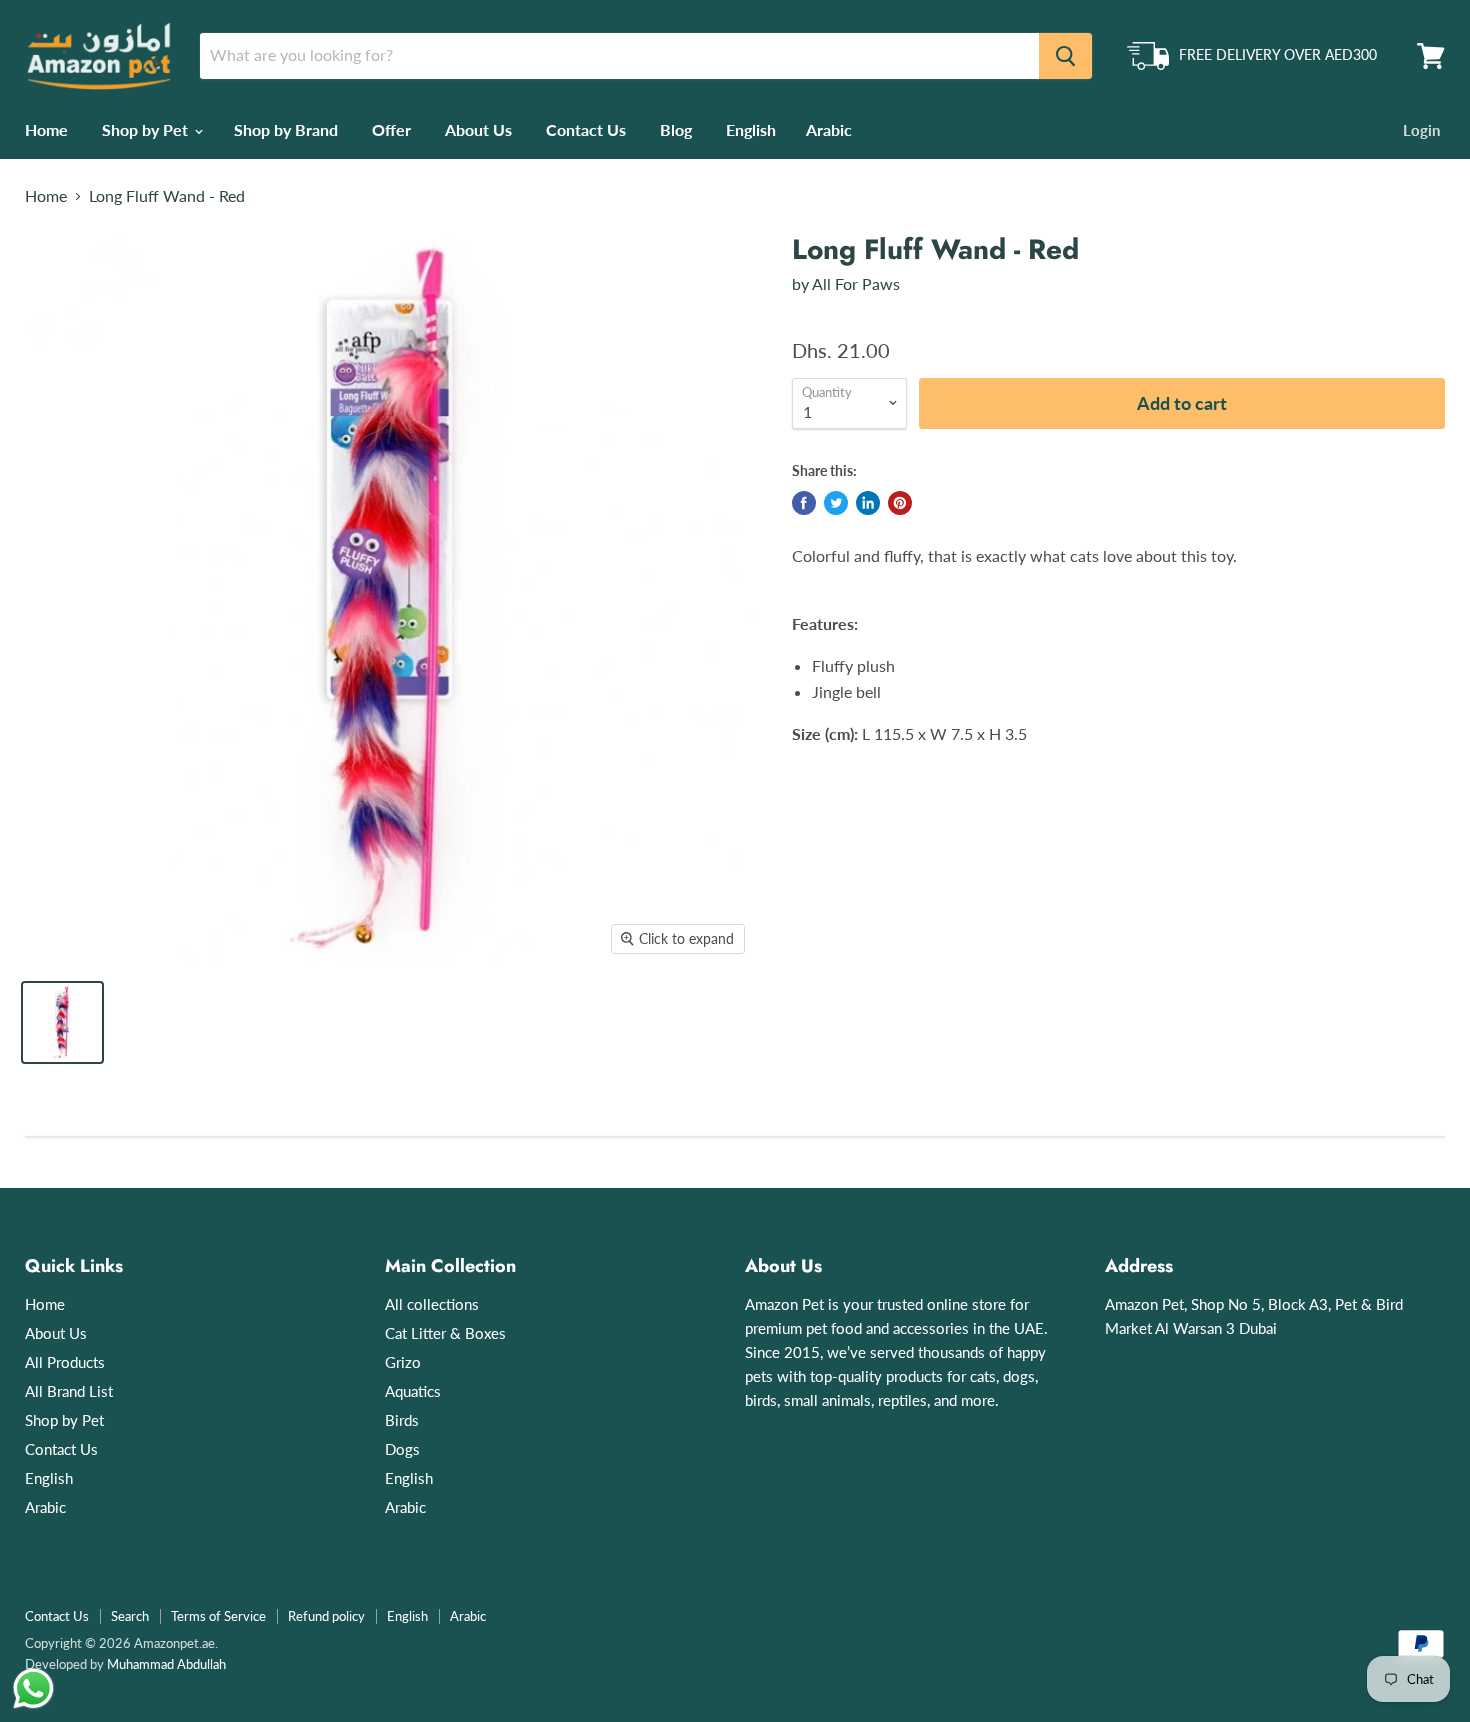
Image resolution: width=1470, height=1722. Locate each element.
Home (46, 129)
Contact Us (586, 129)
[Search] (1065, 56)
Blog (676, 129)
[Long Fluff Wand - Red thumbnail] (62, 1022)
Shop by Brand (286, 129)
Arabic (829, 129)
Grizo (403, 1362)
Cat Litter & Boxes (445, 1333)
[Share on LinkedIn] (868, 503)
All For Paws (856, 283)
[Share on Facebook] (804, 503)
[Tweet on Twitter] (836, 503)
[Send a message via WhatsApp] (33, 1688)
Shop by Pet (147, 129)
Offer (391, 129)
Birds (402, 1420)
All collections (432, 1304)
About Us (478, 129)
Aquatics (413, 1391)
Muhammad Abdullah (166, 1664)
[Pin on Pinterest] (900, 503)
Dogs (402, 1449)
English (751, 129)
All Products (65, 1362)
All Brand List (69, 1391)
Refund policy (326, 1616)
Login (1421, 130)
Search (130, 1616)
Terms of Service (218, 1616)
